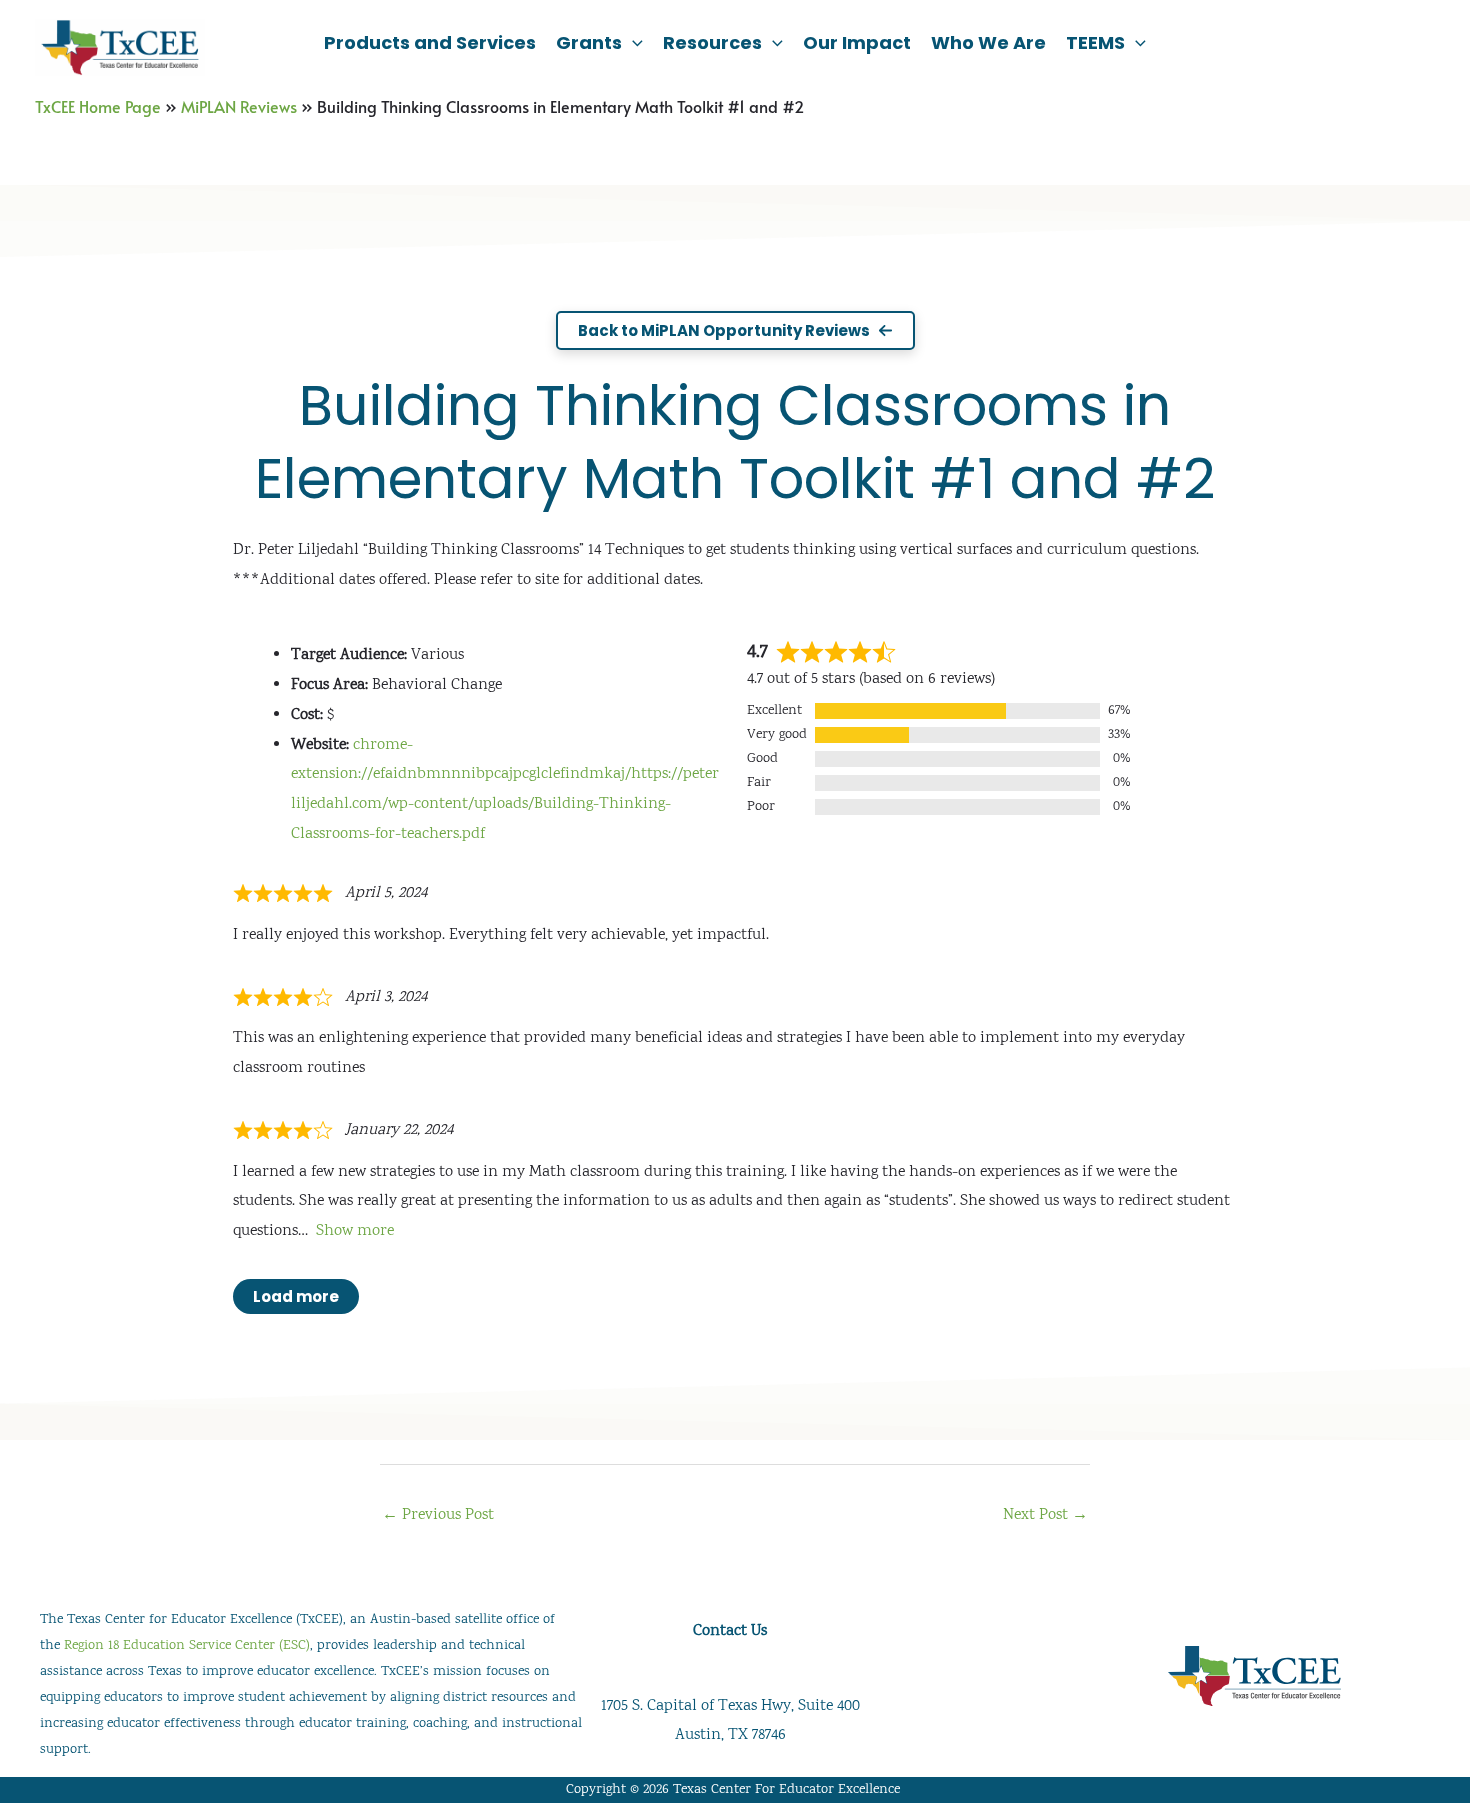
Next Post (1045, 1515)
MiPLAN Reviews (239, 106)
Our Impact (857, 42)
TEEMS (1095, 42)
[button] (632, 42)
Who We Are (988, 42)
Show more (355, 1231)
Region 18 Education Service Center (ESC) (187, 1646)
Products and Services (430, 42)
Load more (296, 1296)
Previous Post (438, 1515)
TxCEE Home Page (98, 106)
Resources (712, 42)
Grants (589, 42)
